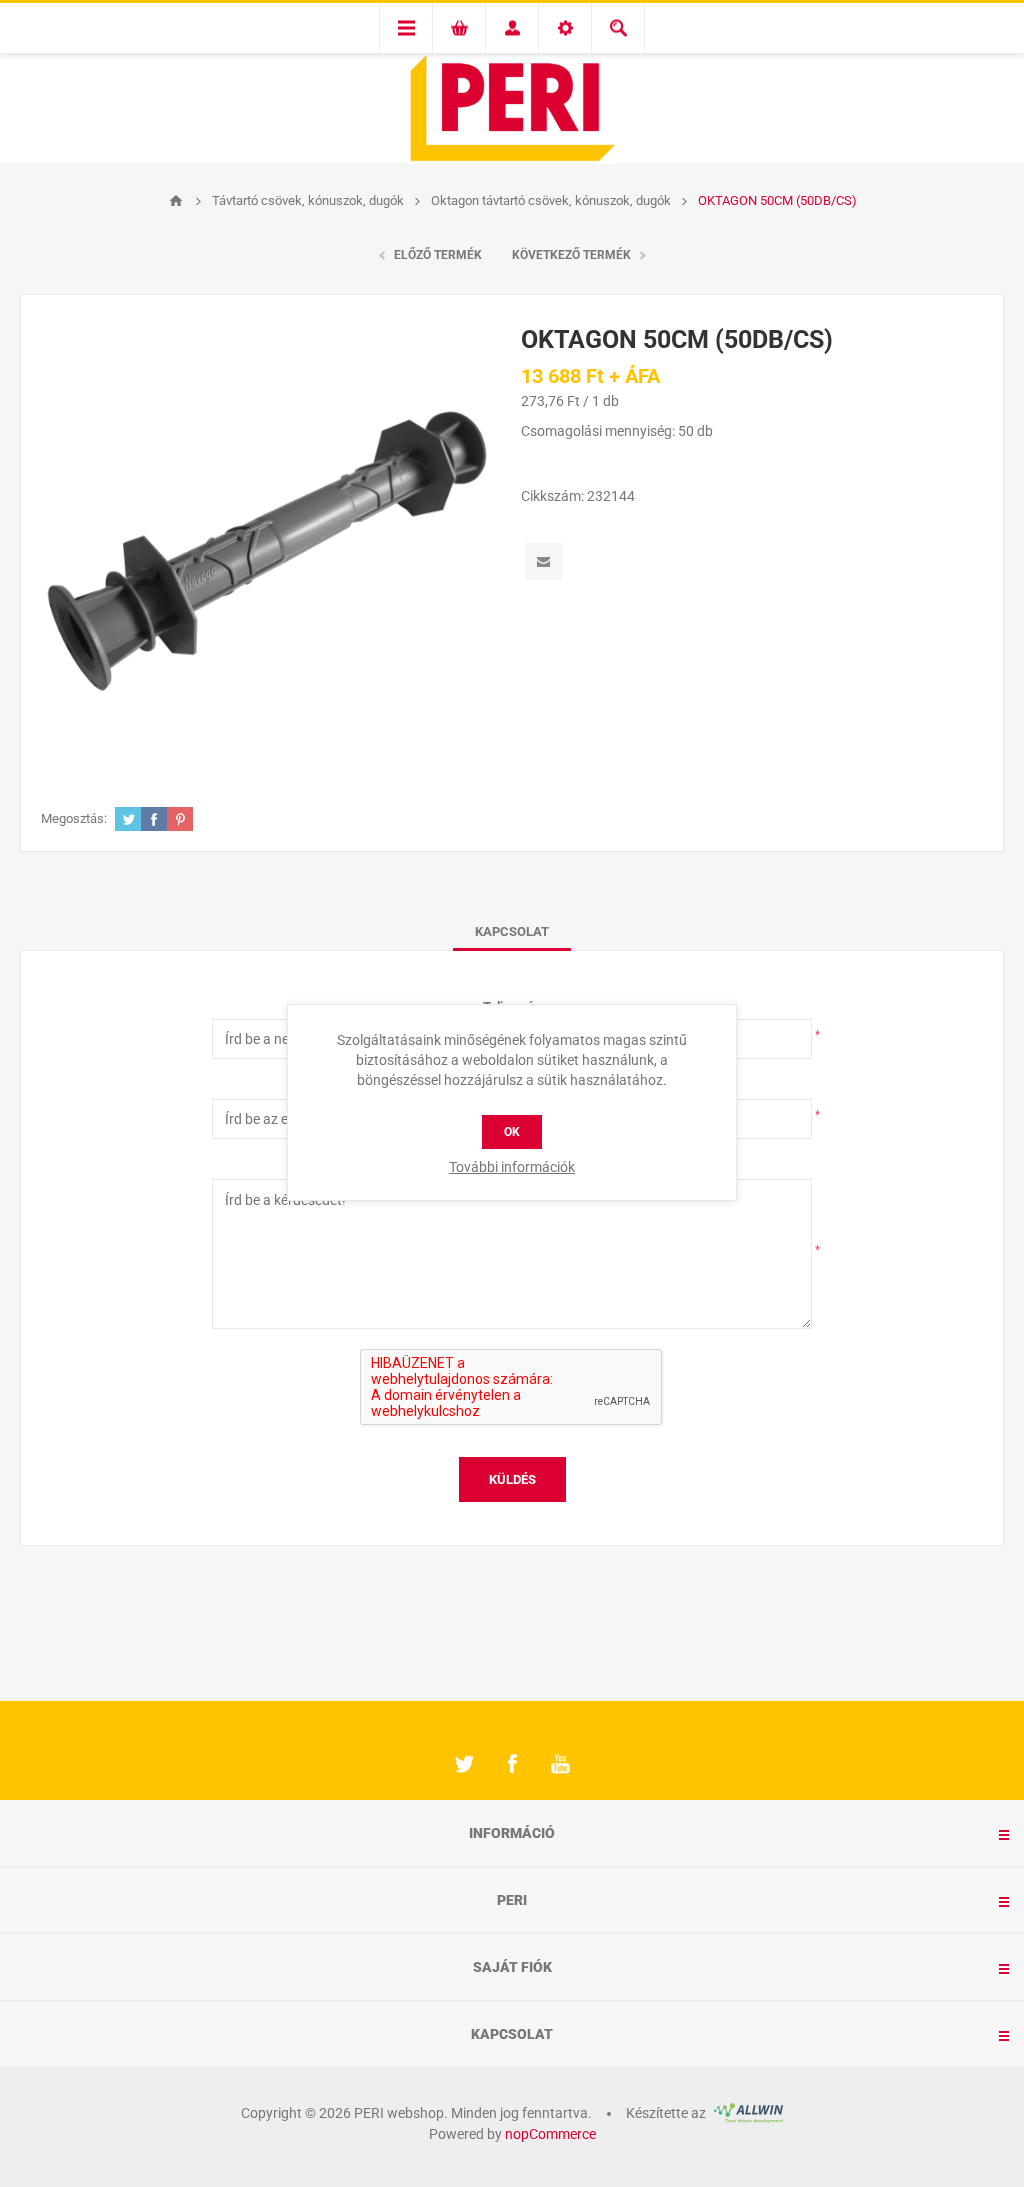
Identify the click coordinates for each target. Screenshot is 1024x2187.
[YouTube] (560, 1764)
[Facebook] (512, 1764)
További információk (512, 1167)
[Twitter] (464, 1764)
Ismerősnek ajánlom (543, 561)
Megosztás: (74, 818)
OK (512, 1132)
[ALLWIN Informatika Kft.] (746, 2113)
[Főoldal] (176, 201)
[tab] (512, 931)
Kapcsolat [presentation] (512, 931)
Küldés (512, 1479)
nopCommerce (550, 2134)
